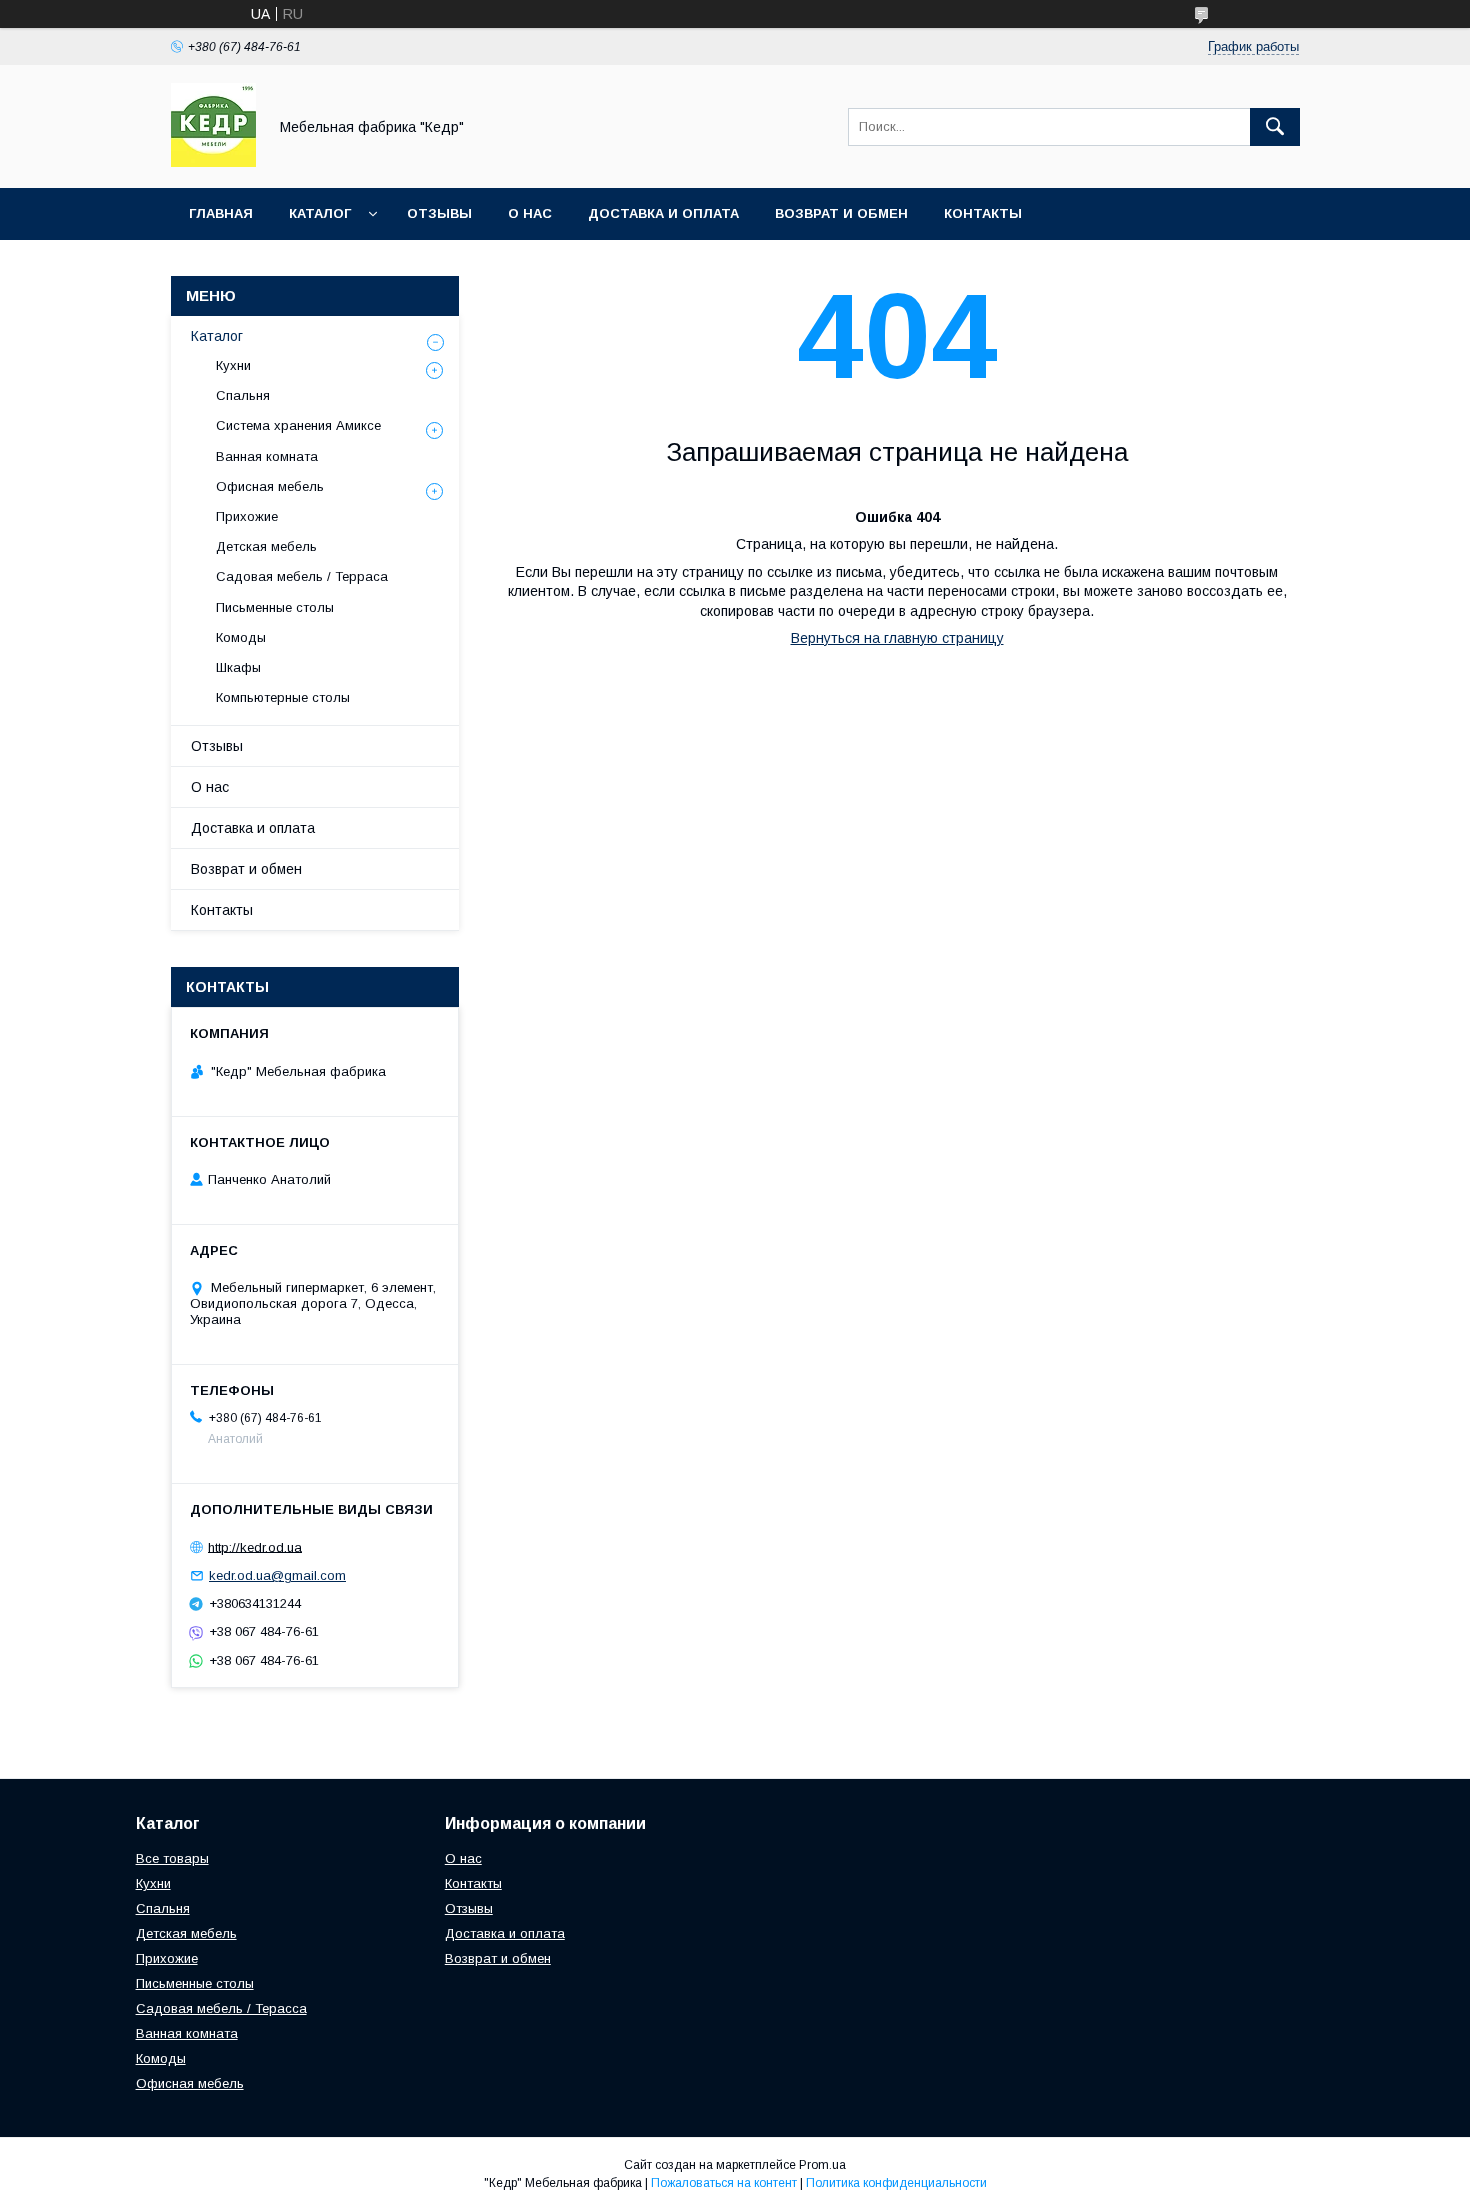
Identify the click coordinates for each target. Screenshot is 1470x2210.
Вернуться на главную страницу (897, 638)
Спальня (243, 395)
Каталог (320, 213)
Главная (221, 213)
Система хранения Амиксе (298, 425)
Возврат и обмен (841, 213)
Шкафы (238, 667)
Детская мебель (266, 546)
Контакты (983, 213)
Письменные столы (275, 607)
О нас (530, 213)
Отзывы (439, 213)
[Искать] (1275, 127)
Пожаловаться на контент (724, 2183)
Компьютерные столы (283, 697)
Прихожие (247, 516)
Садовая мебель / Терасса (221, 2008)
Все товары (172, 1858)
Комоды (241, 637)
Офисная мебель (270, 486)
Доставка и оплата (663, 213)
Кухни (233, 365)
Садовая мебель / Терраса (302, 576)
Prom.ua (822, 2165)
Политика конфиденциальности (896, 2183)
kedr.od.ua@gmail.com (277, 1575)
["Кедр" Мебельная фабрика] (213, 162)
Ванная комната (267, 456)
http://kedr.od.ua (255, 1546)
